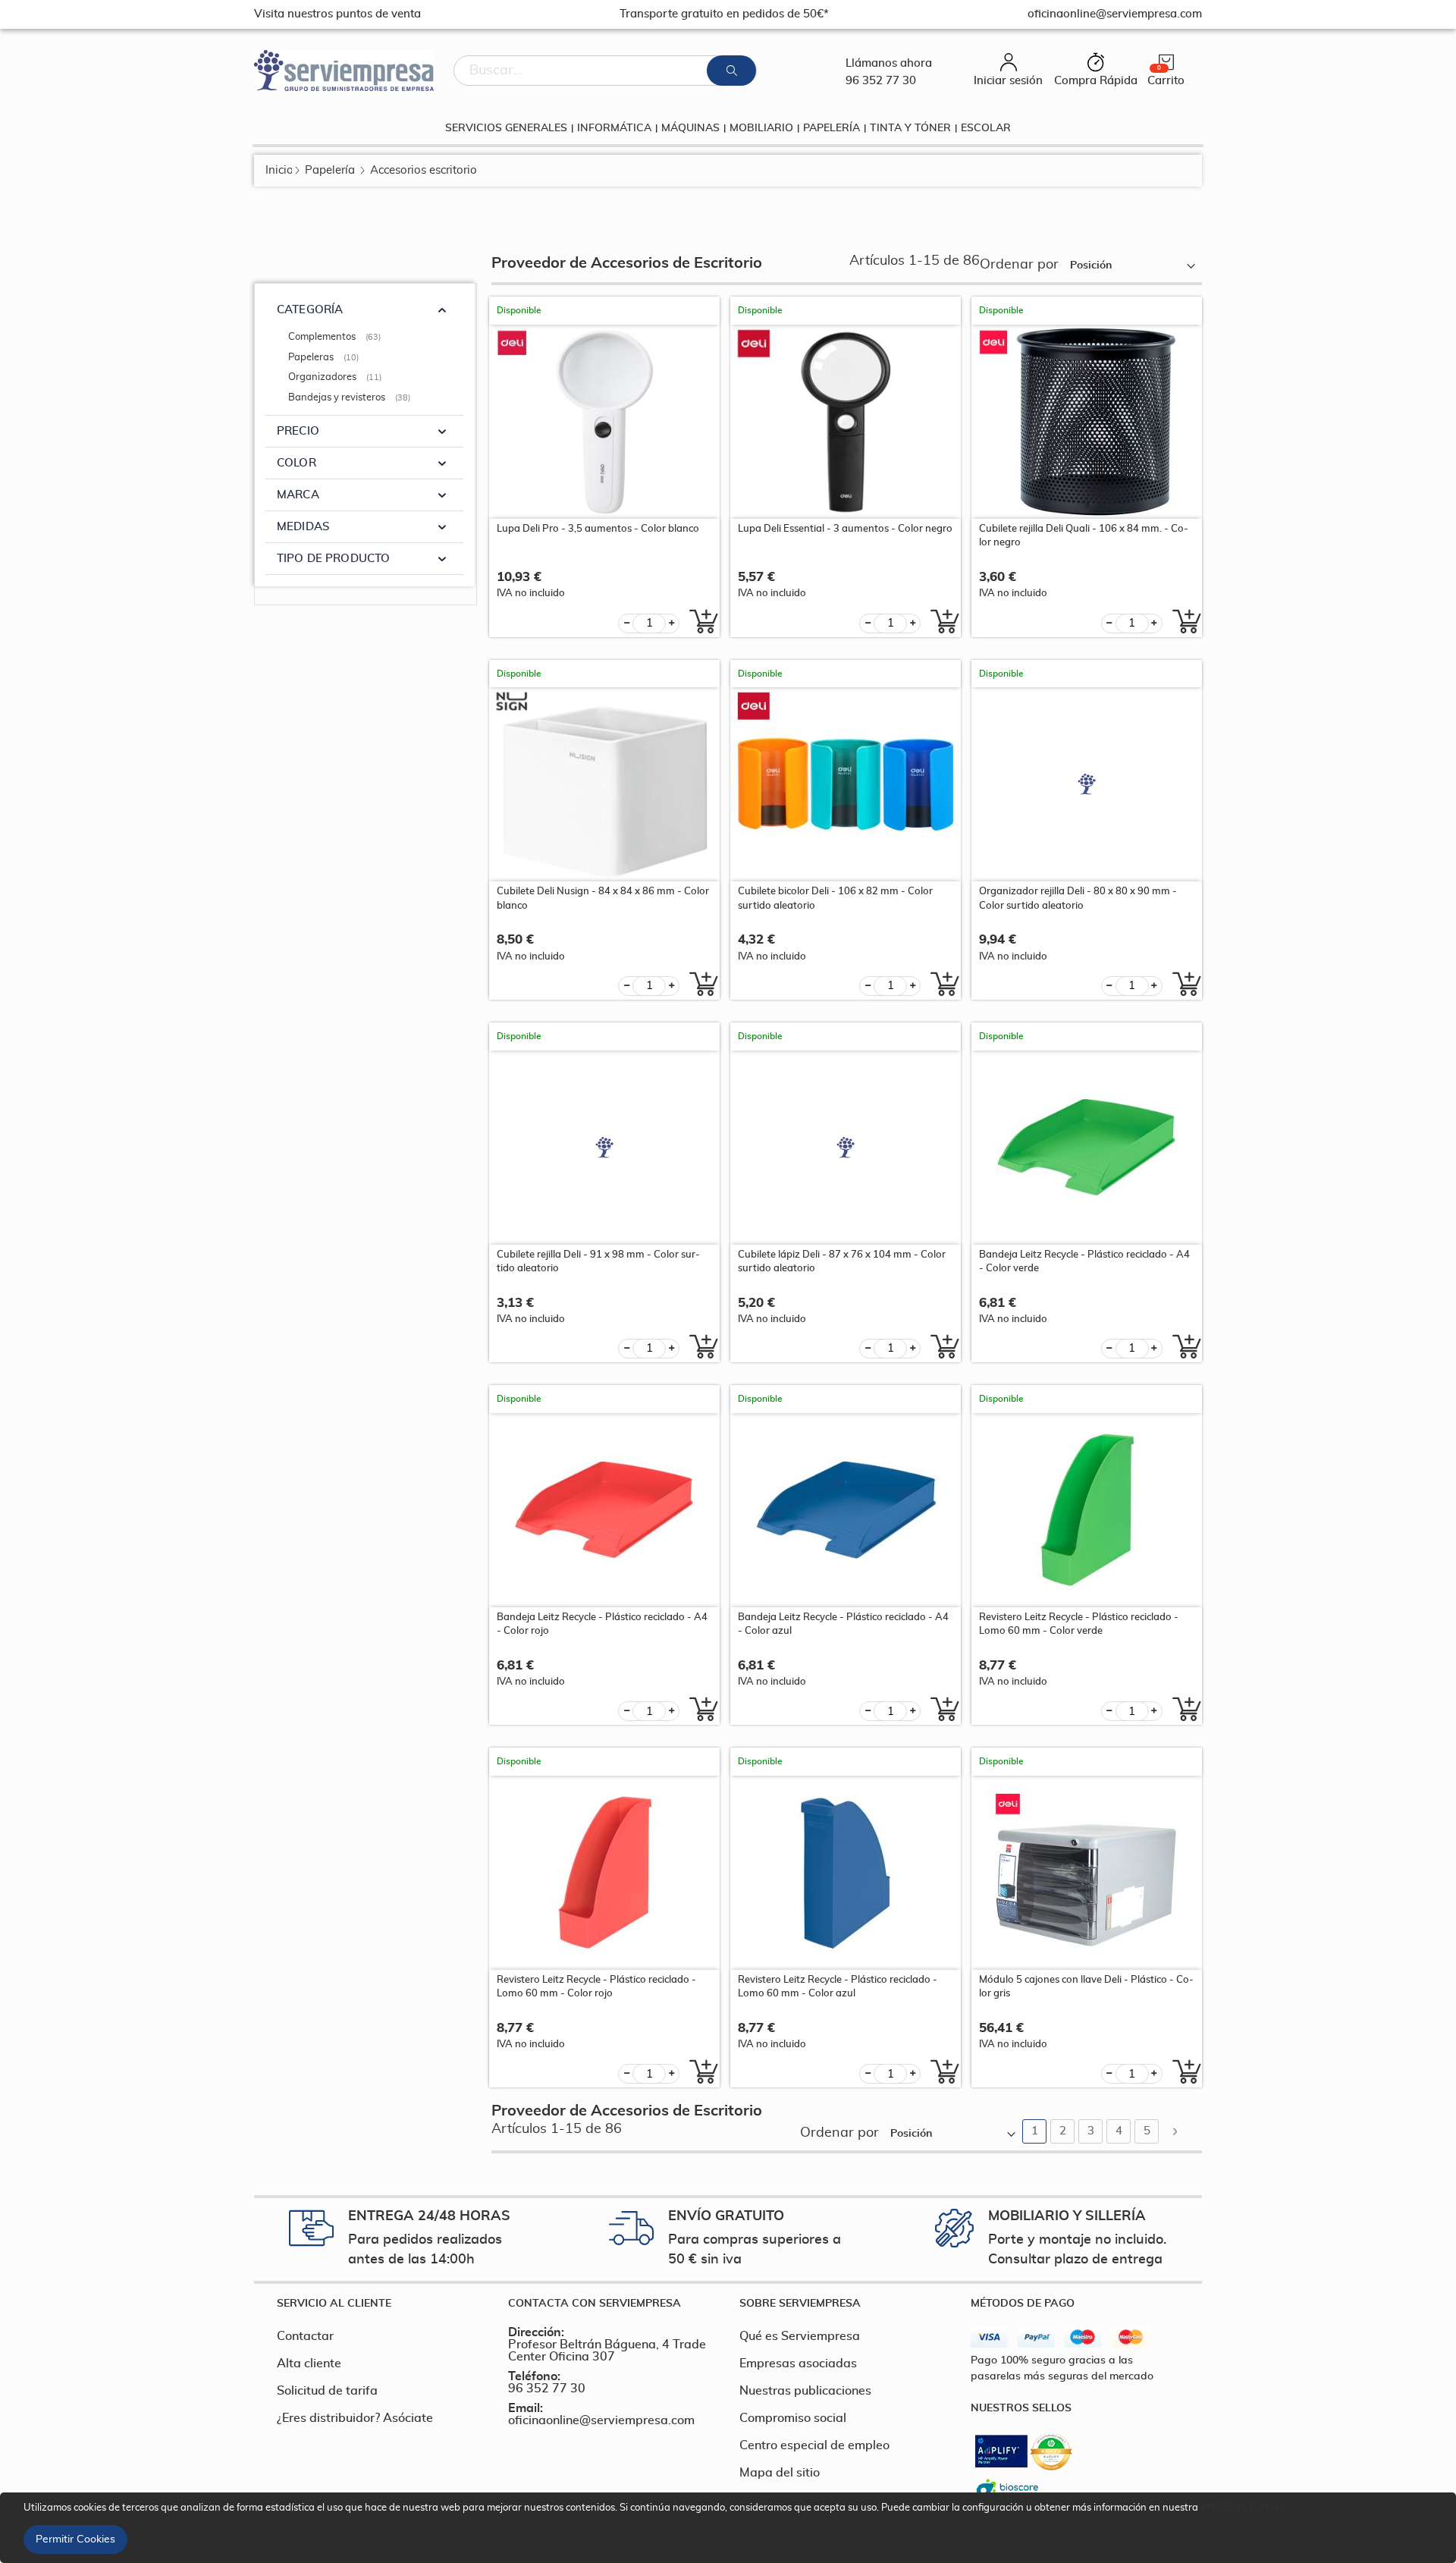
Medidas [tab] (303, 527)
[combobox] (605, 71)
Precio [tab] (298, 431)
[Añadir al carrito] (700, 621)
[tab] (381, 2304)
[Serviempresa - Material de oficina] (344, 71)
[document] (730, 2528)
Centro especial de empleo (814, 2445)
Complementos (336, 337)
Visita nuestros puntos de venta (337, 14)
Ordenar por (1019, 265)
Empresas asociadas (798, 2364)
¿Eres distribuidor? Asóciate (355, 2418)
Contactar (305, 2336)
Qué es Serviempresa (800, 2336)
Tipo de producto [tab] (333, 559)
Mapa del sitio (780, 2473)
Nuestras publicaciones (805, 2391)
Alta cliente (309, 2364)
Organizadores (337, 377)
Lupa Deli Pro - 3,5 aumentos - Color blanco (598, 529)
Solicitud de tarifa (327, 2391)
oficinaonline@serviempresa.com (601, 2420)
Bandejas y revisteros (351, 398)
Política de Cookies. (1243, 2508)
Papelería (330, 170)
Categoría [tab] (310, 310)
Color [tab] (297, 463)
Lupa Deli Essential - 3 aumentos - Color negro (845, 529)
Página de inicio (279, 170)
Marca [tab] (298, 495)
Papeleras (325, 358)
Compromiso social (793, 2418)
